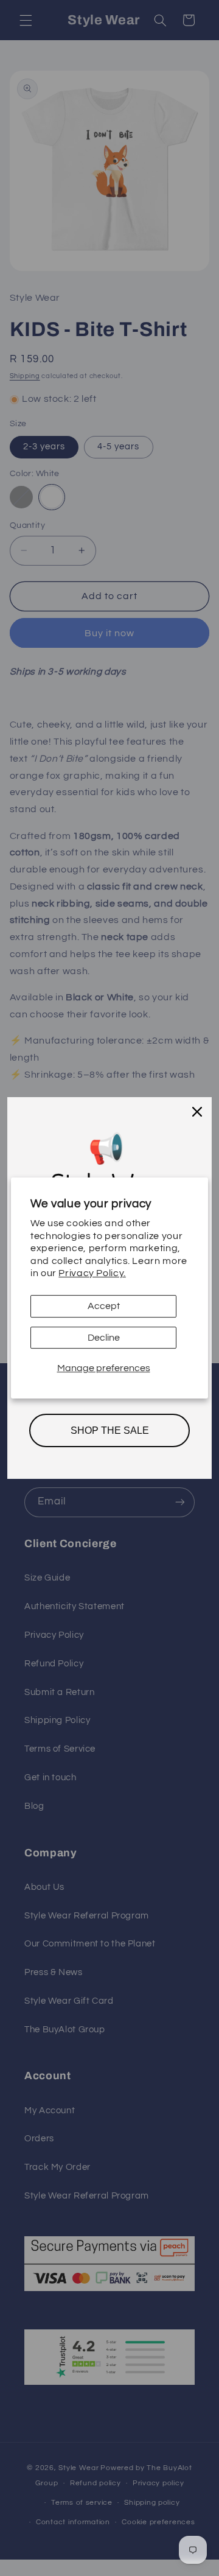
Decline (104, 1338)
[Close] (197, 1112)
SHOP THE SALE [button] (110, 1430)
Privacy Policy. (92, 1273)
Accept (104, 1306)
